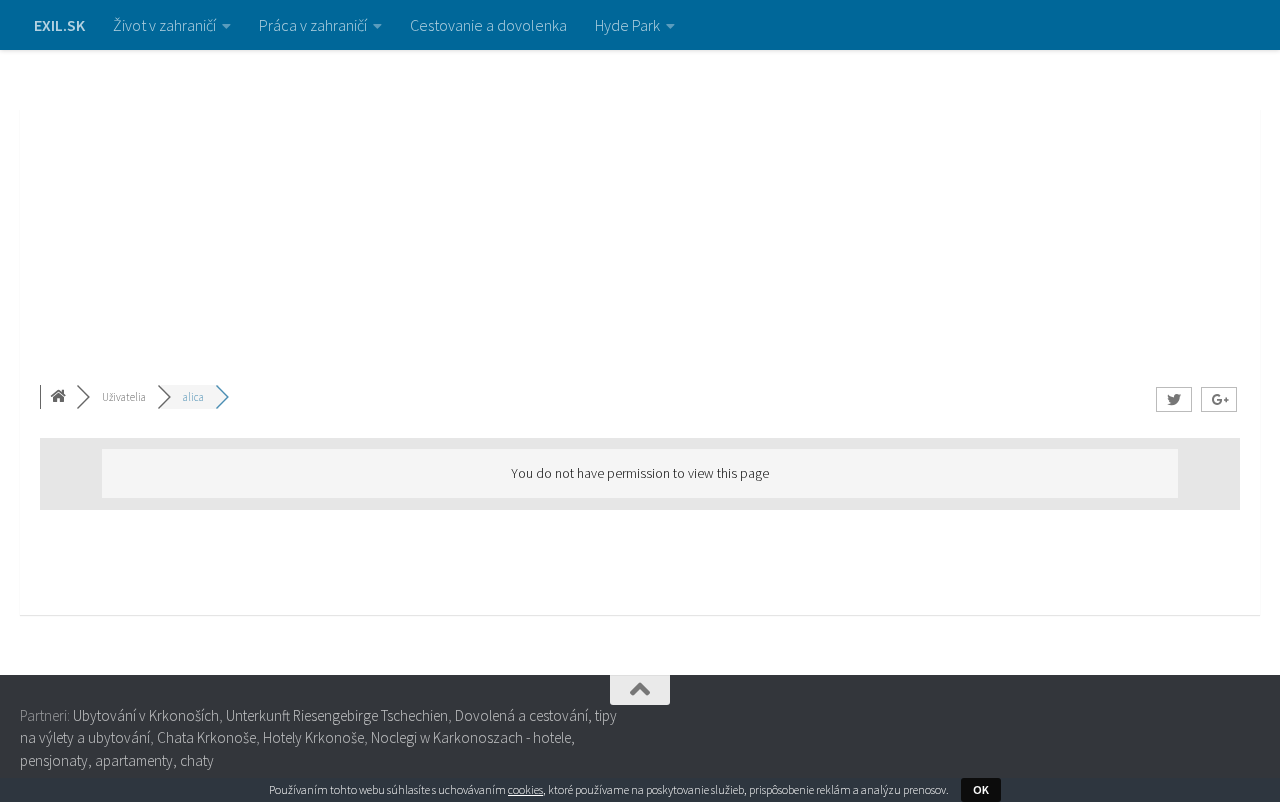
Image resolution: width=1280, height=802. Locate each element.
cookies (525, 789)
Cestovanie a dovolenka (488, 25)
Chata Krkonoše (206, 737)
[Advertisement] (640, 200)
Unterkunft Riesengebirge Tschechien (337, 715)
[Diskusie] (60, 397)
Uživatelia (124, 397)
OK (981, 789)
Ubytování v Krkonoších (146, 715)
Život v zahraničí (164, 25)
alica (193, 397)
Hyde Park (627, 25)
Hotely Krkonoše (313, 737)
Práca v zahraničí (313, 25)
